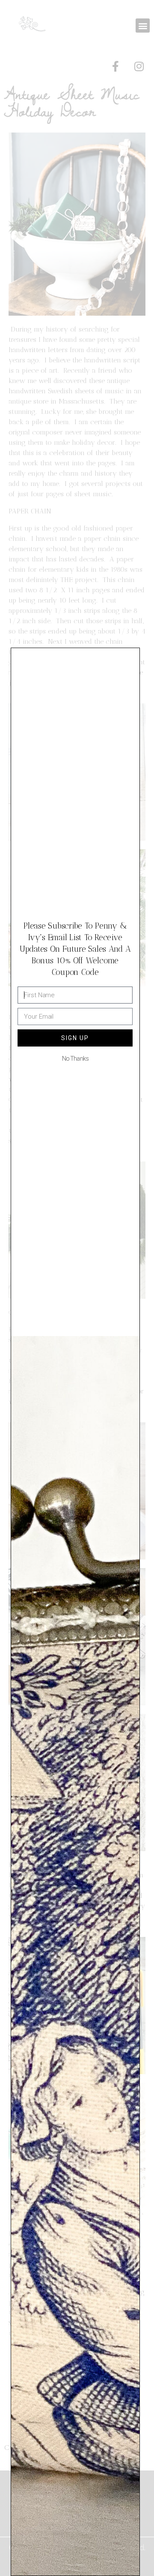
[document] (77, 1288)
